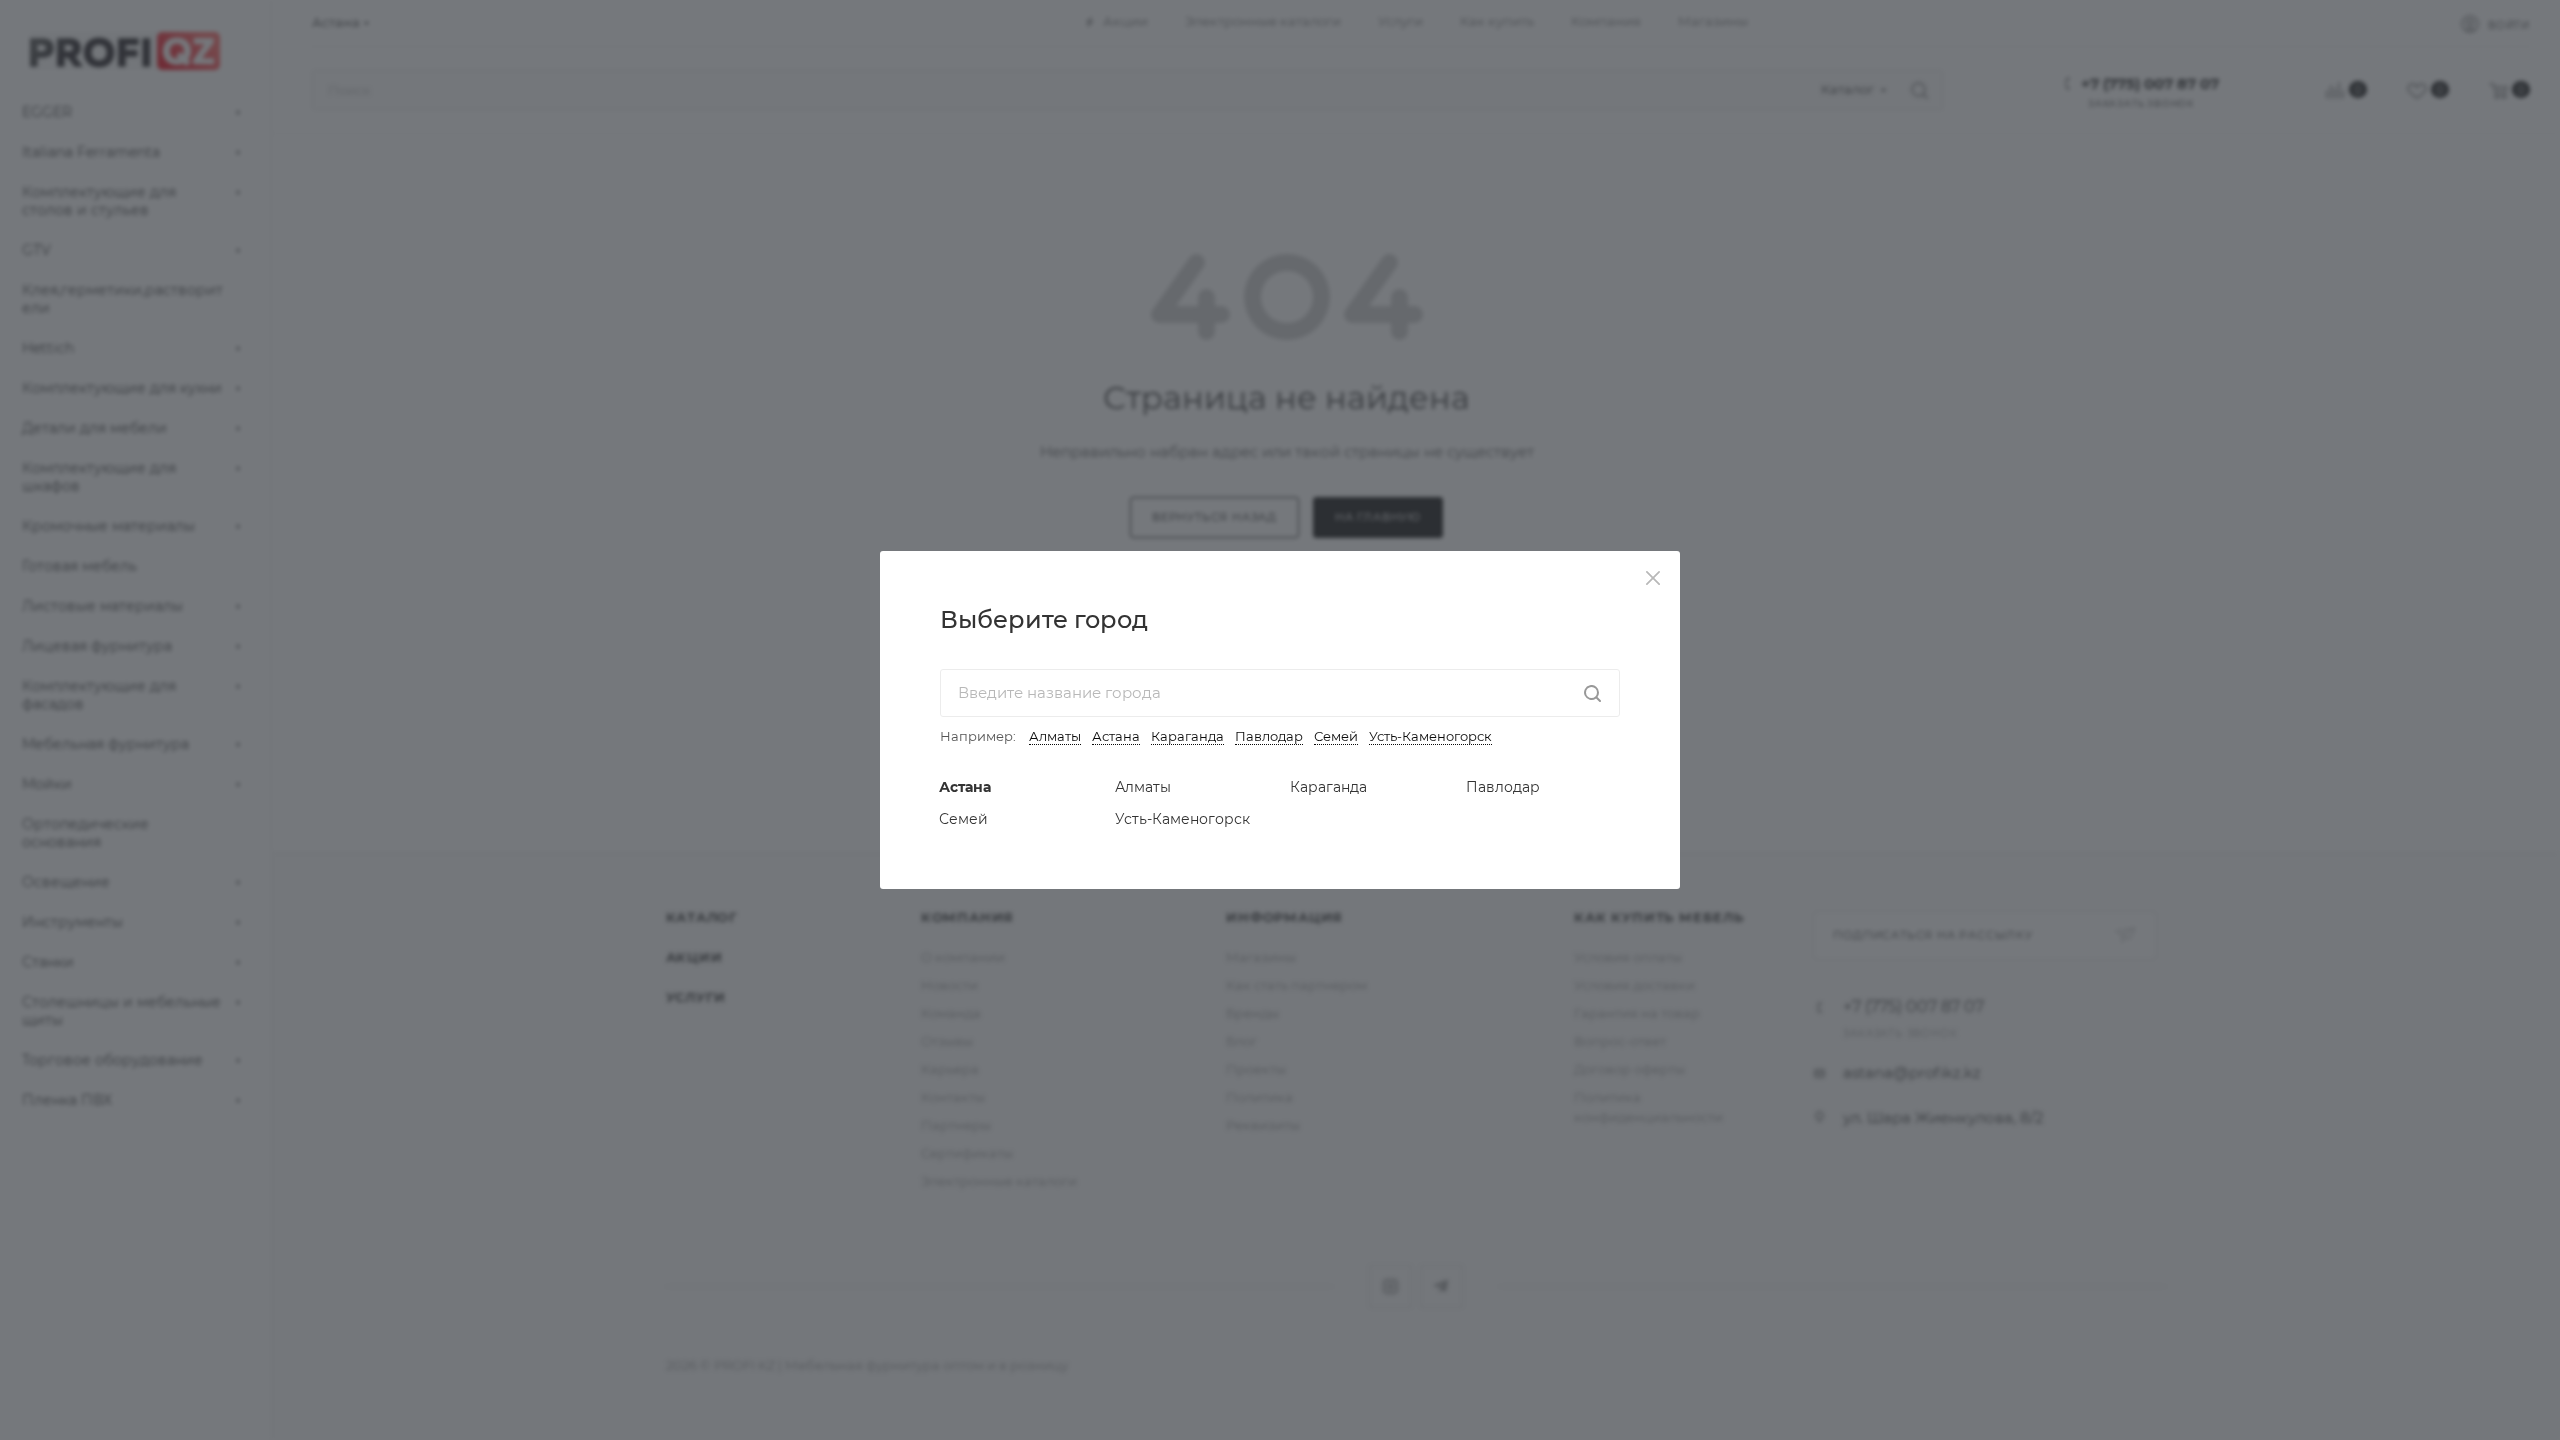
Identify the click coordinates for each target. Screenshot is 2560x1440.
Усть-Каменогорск (1430, 736)
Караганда (1187, 736)
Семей (1336, 736)
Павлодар (1269, 736)
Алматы (1055, 736)
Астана (1116, 736)
